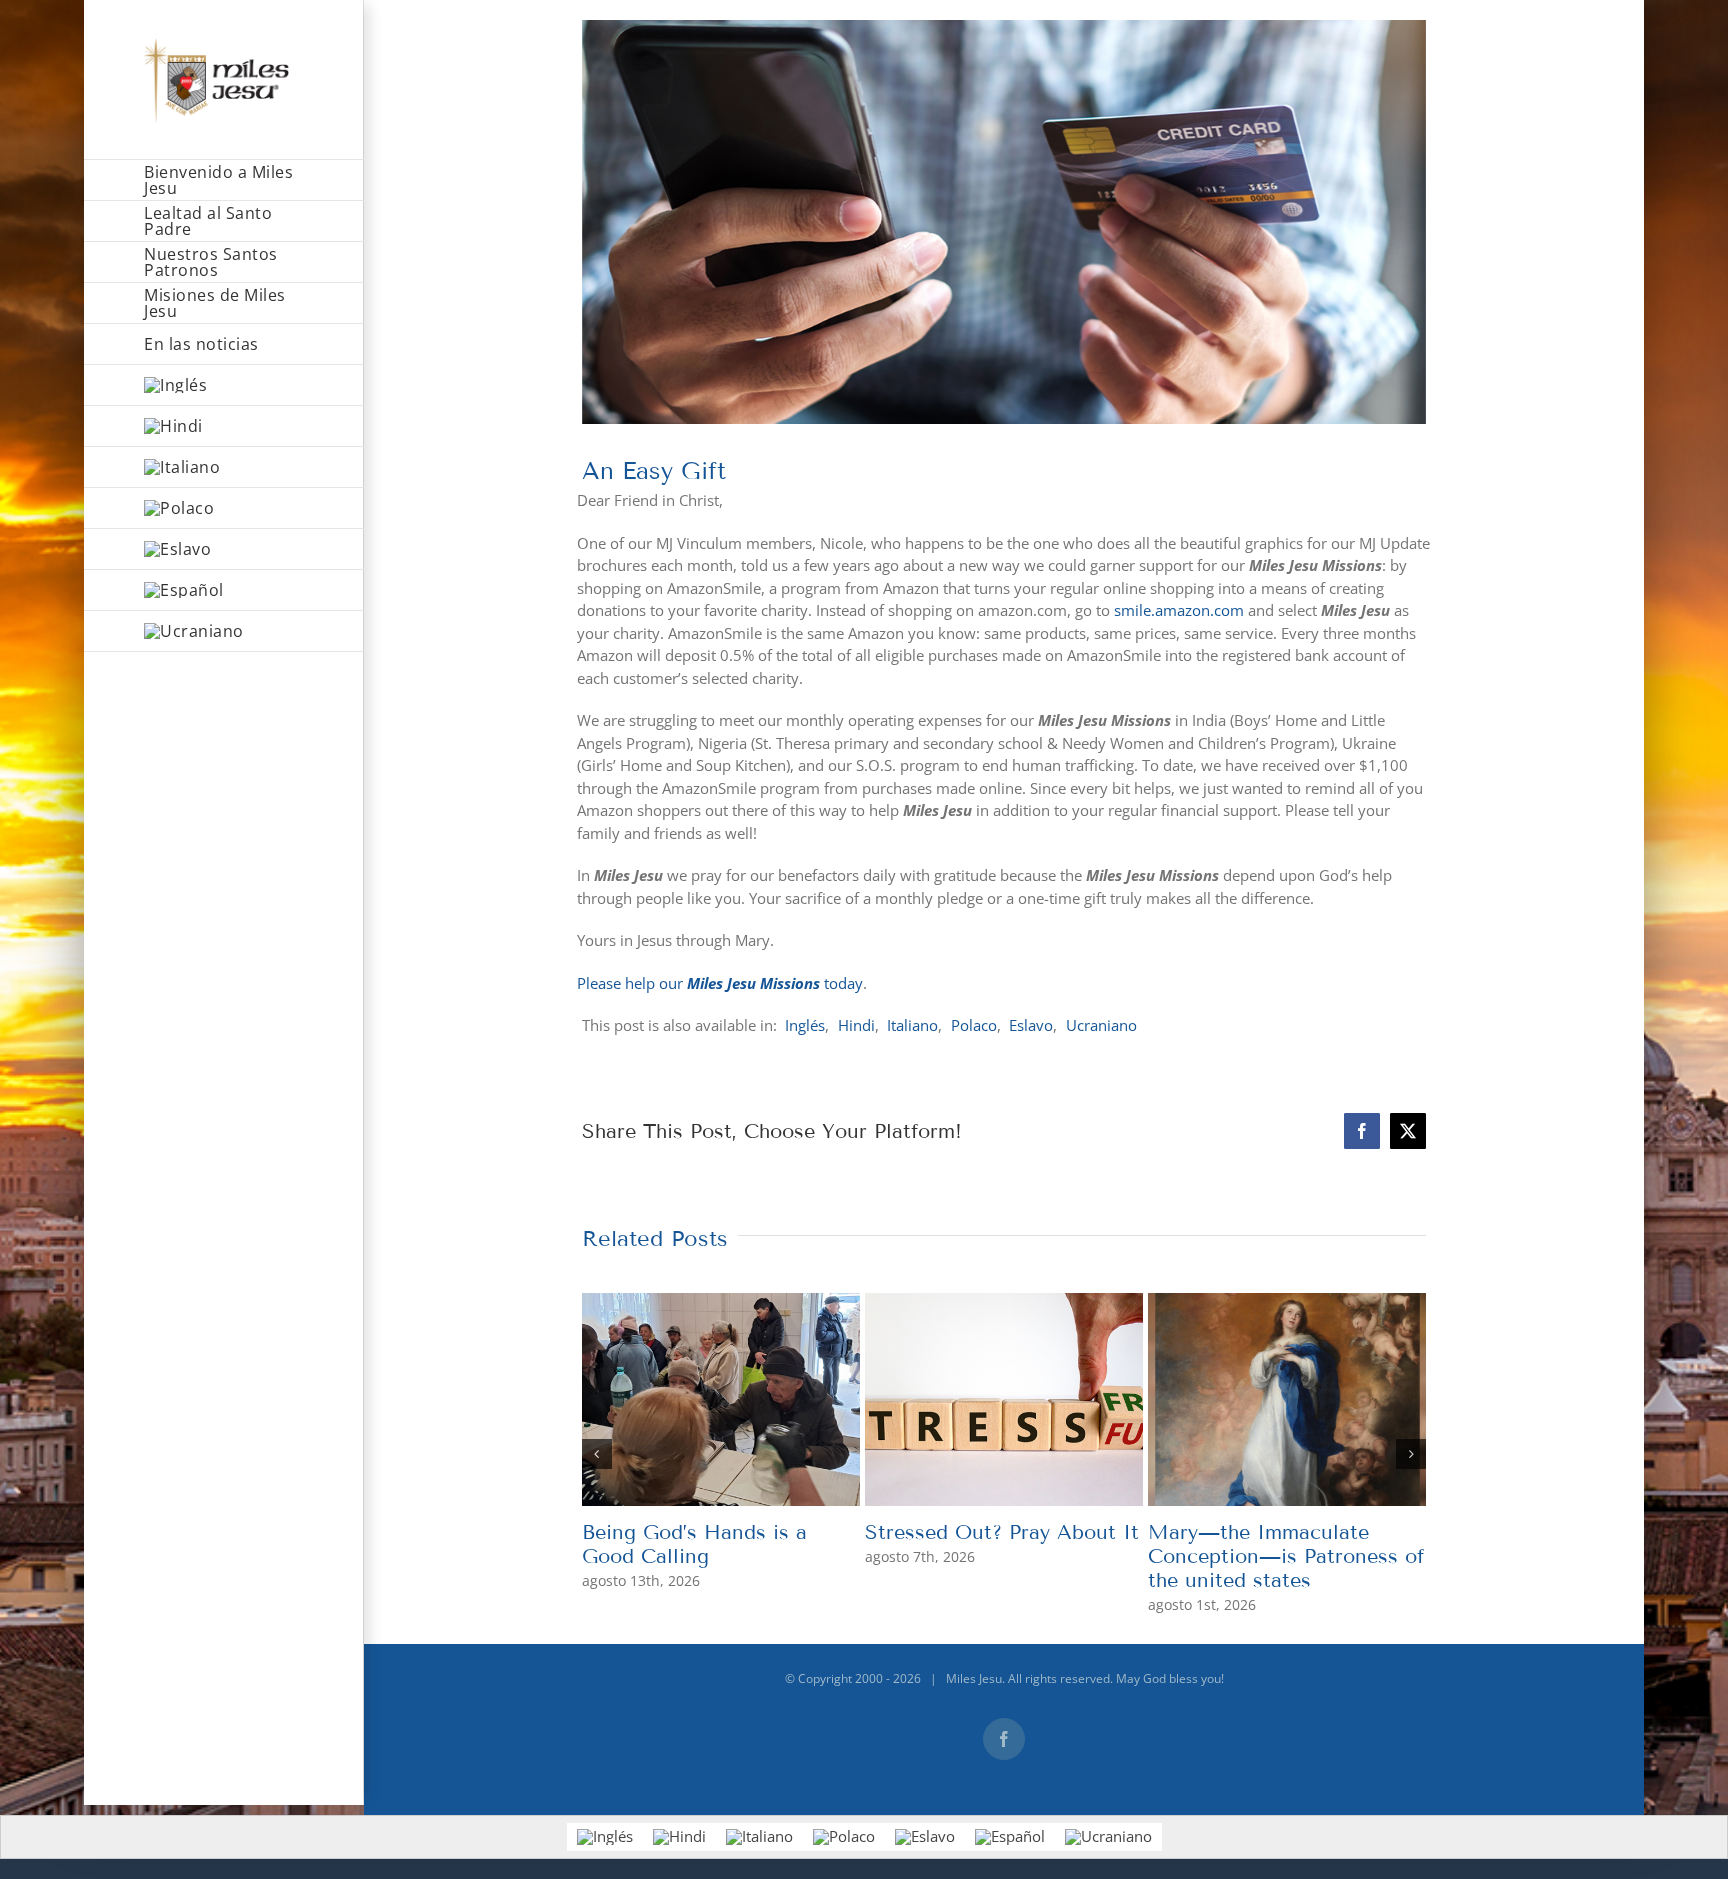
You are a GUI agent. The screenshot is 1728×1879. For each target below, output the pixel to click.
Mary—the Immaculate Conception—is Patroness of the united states (1286, 1556)
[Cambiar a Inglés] (224, 385)
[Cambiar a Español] (1010, 1837)
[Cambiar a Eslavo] (224, 549)
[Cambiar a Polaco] (224, 508)
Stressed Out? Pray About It (1002, 1532)
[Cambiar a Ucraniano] (224, 631)
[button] (597, 1454)
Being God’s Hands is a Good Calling (694, 1544)
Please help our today (720, 983)
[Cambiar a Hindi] (224, 426)
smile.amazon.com (1179, 610)
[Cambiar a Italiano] (224, 467)
